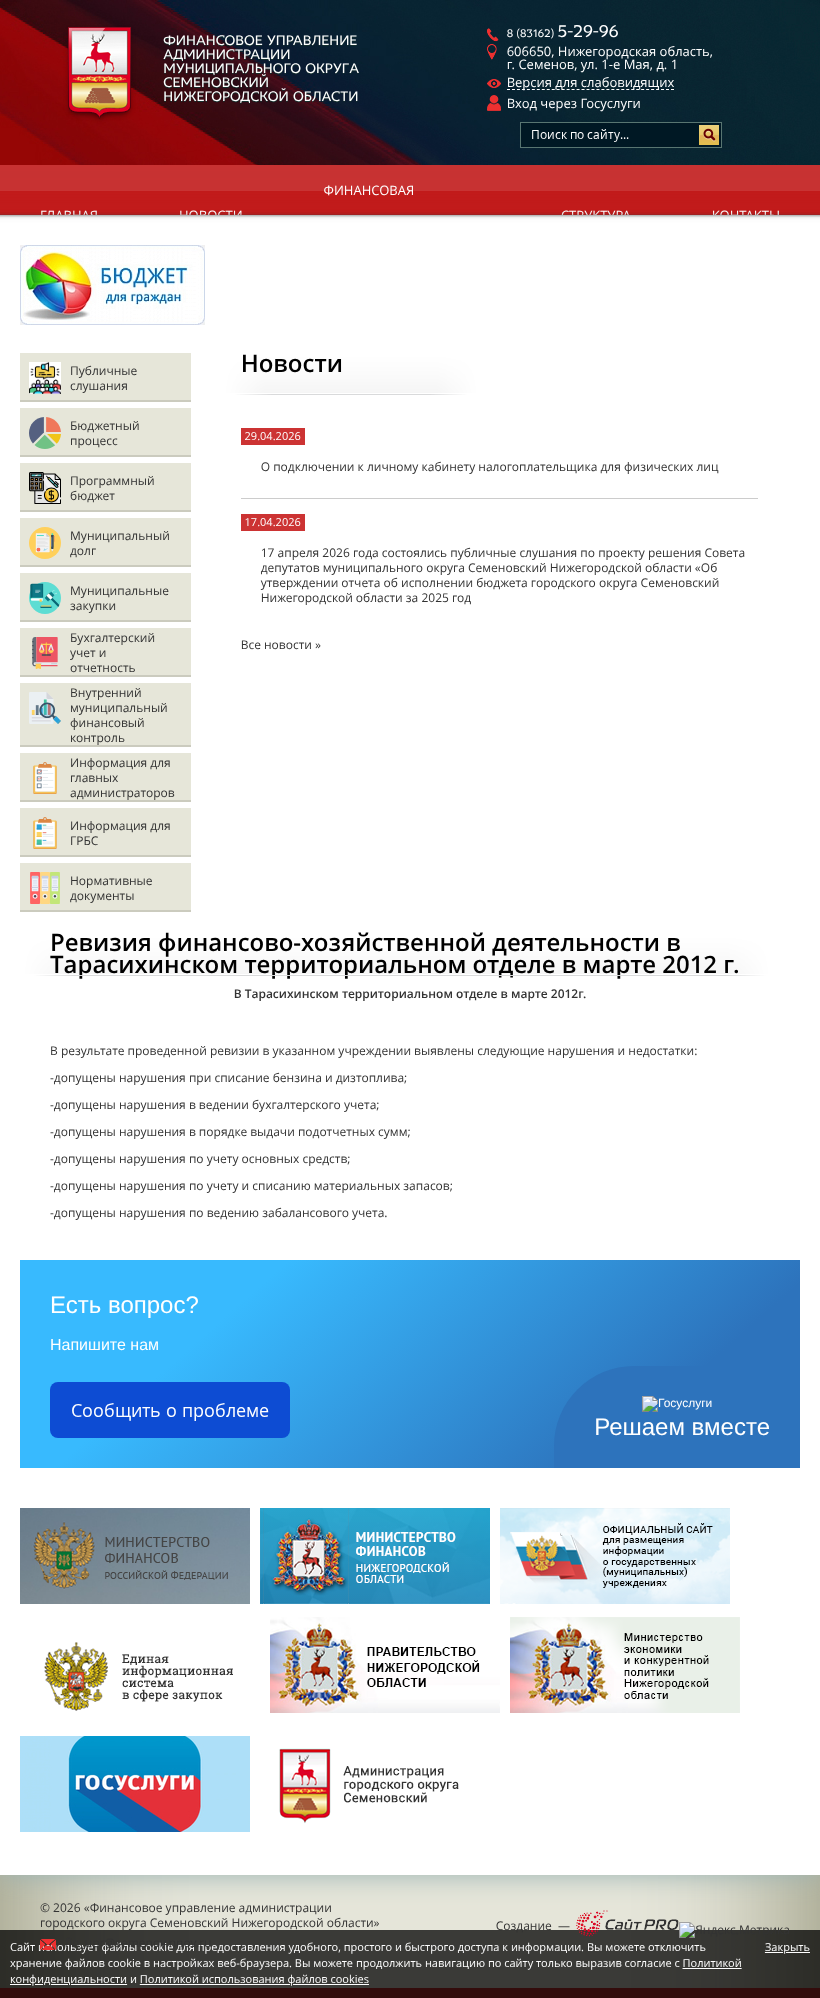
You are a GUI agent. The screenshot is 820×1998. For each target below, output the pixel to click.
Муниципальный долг (120, 543)
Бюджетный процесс (105, 433)
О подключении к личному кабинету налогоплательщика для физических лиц (490, 466)
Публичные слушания (103, 378)
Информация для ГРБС (120, 833)
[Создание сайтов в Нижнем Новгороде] (627, 1925)
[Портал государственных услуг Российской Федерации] (135, 1837)
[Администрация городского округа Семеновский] (375, 1837)
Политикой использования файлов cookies (254, 1979)
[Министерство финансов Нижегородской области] (375, 1599)
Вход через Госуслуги (574, 103)
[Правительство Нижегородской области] (385, 1718)
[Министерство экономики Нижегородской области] (625, 1718)
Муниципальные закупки (119, 598)
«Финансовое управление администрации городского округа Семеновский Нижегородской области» (210, 1915)
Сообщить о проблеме (170, 1410)
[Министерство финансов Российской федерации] (135, 1599)
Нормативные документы (111, 888)
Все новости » (281, 644)
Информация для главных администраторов (122, 777)
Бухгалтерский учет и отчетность (112, 652)
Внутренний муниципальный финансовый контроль (119, 715)
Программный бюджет (112, 488)
